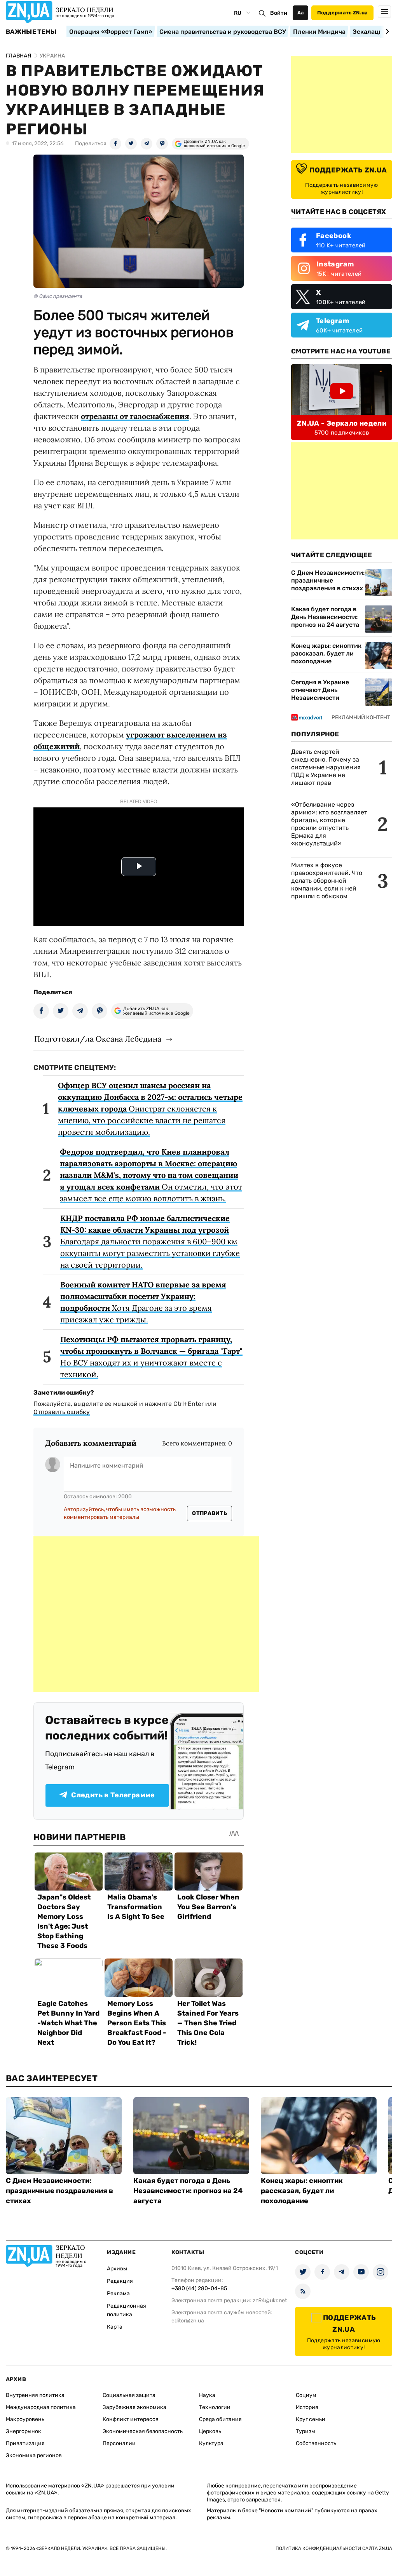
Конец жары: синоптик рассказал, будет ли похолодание (326, 653)
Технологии (215, 2407)
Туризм (305, 2431)
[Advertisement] (146, 1614)
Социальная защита (129, 2395)
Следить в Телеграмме (113, 1795)
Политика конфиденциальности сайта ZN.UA (334, 2548)
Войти (279, 13)
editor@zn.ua (188, 2321)
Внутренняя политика (35, 2395)
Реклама (118, 2293)
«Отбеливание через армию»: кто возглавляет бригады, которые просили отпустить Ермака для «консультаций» (329, 824)
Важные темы (31, 32)
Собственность (316, 2443)
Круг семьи (311, 2419)
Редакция (120, 2281)
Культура (211, 2443)
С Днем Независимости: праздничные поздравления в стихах (328, 580)
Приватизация (25, 2443)
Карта (115, 2327)
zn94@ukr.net (270, 2300)
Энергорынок (24, 2431)
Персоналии (119, 2443)
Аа (301, 13)
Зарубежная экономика (134, 2407)
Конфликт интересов (131, 2419)
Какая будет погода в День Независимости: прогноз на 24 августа (325, 617)
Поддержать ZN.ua (342, 13)
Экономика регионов (34, 2455)
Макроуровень (25, 2419)
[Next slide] (386, 31)
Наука (207, 2395)
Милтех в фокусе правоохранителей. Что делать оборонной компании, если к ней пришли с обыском (327, 881)
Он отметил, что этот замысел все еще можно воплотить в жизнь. (151, 1175)
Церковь (210, 2431)
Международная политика (41, 2407)
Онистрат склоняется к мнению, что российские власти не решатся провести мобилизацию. (150, 1109)
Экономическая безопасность (143, 2431)
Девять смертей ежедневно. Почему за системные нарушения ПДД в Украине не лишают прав (326, 767)
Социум (306, 2395)
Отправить (209, 1513)
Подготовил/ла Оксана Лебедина (98, 1039)
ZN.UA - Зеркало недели (342, 423)
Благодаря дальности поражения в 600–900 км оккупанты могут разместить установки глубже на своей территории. (150, 1241)
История (307, 2407)
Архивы (117, 2269)
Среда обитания (220, 2419)
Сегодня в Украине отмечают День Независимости (320, 690)
